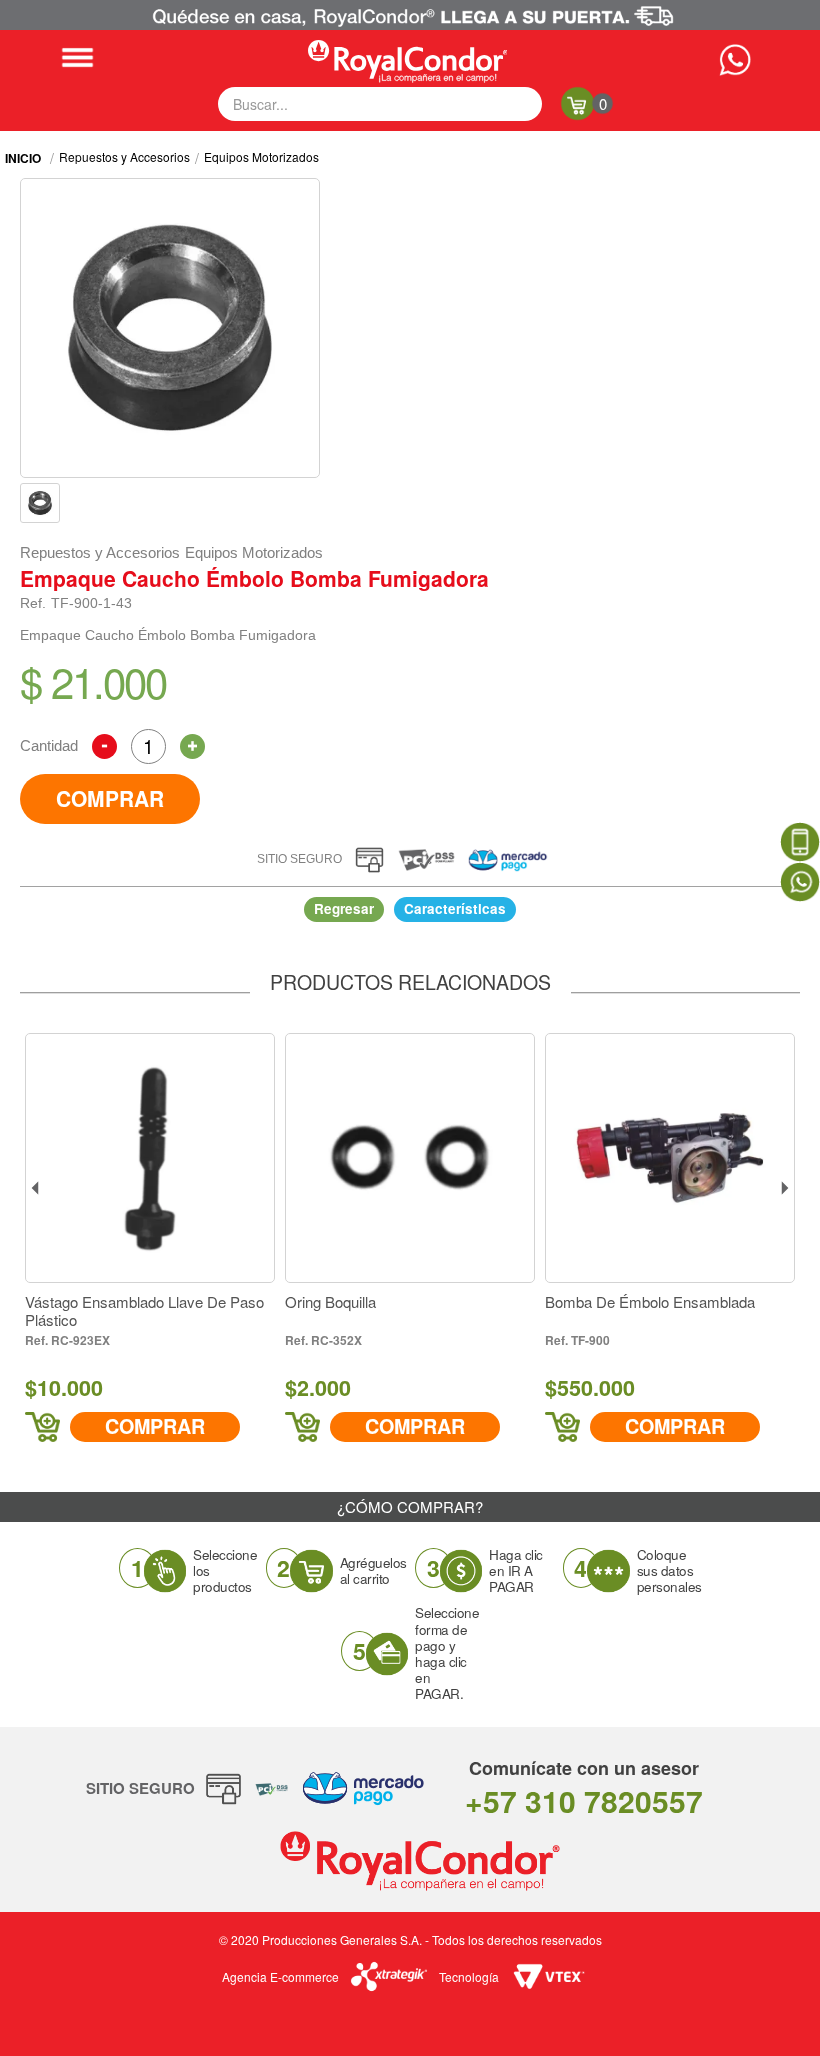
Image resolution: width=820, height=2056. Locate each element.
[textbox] (380, 104)
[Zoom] (40, 503)
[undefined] (170, 328)
